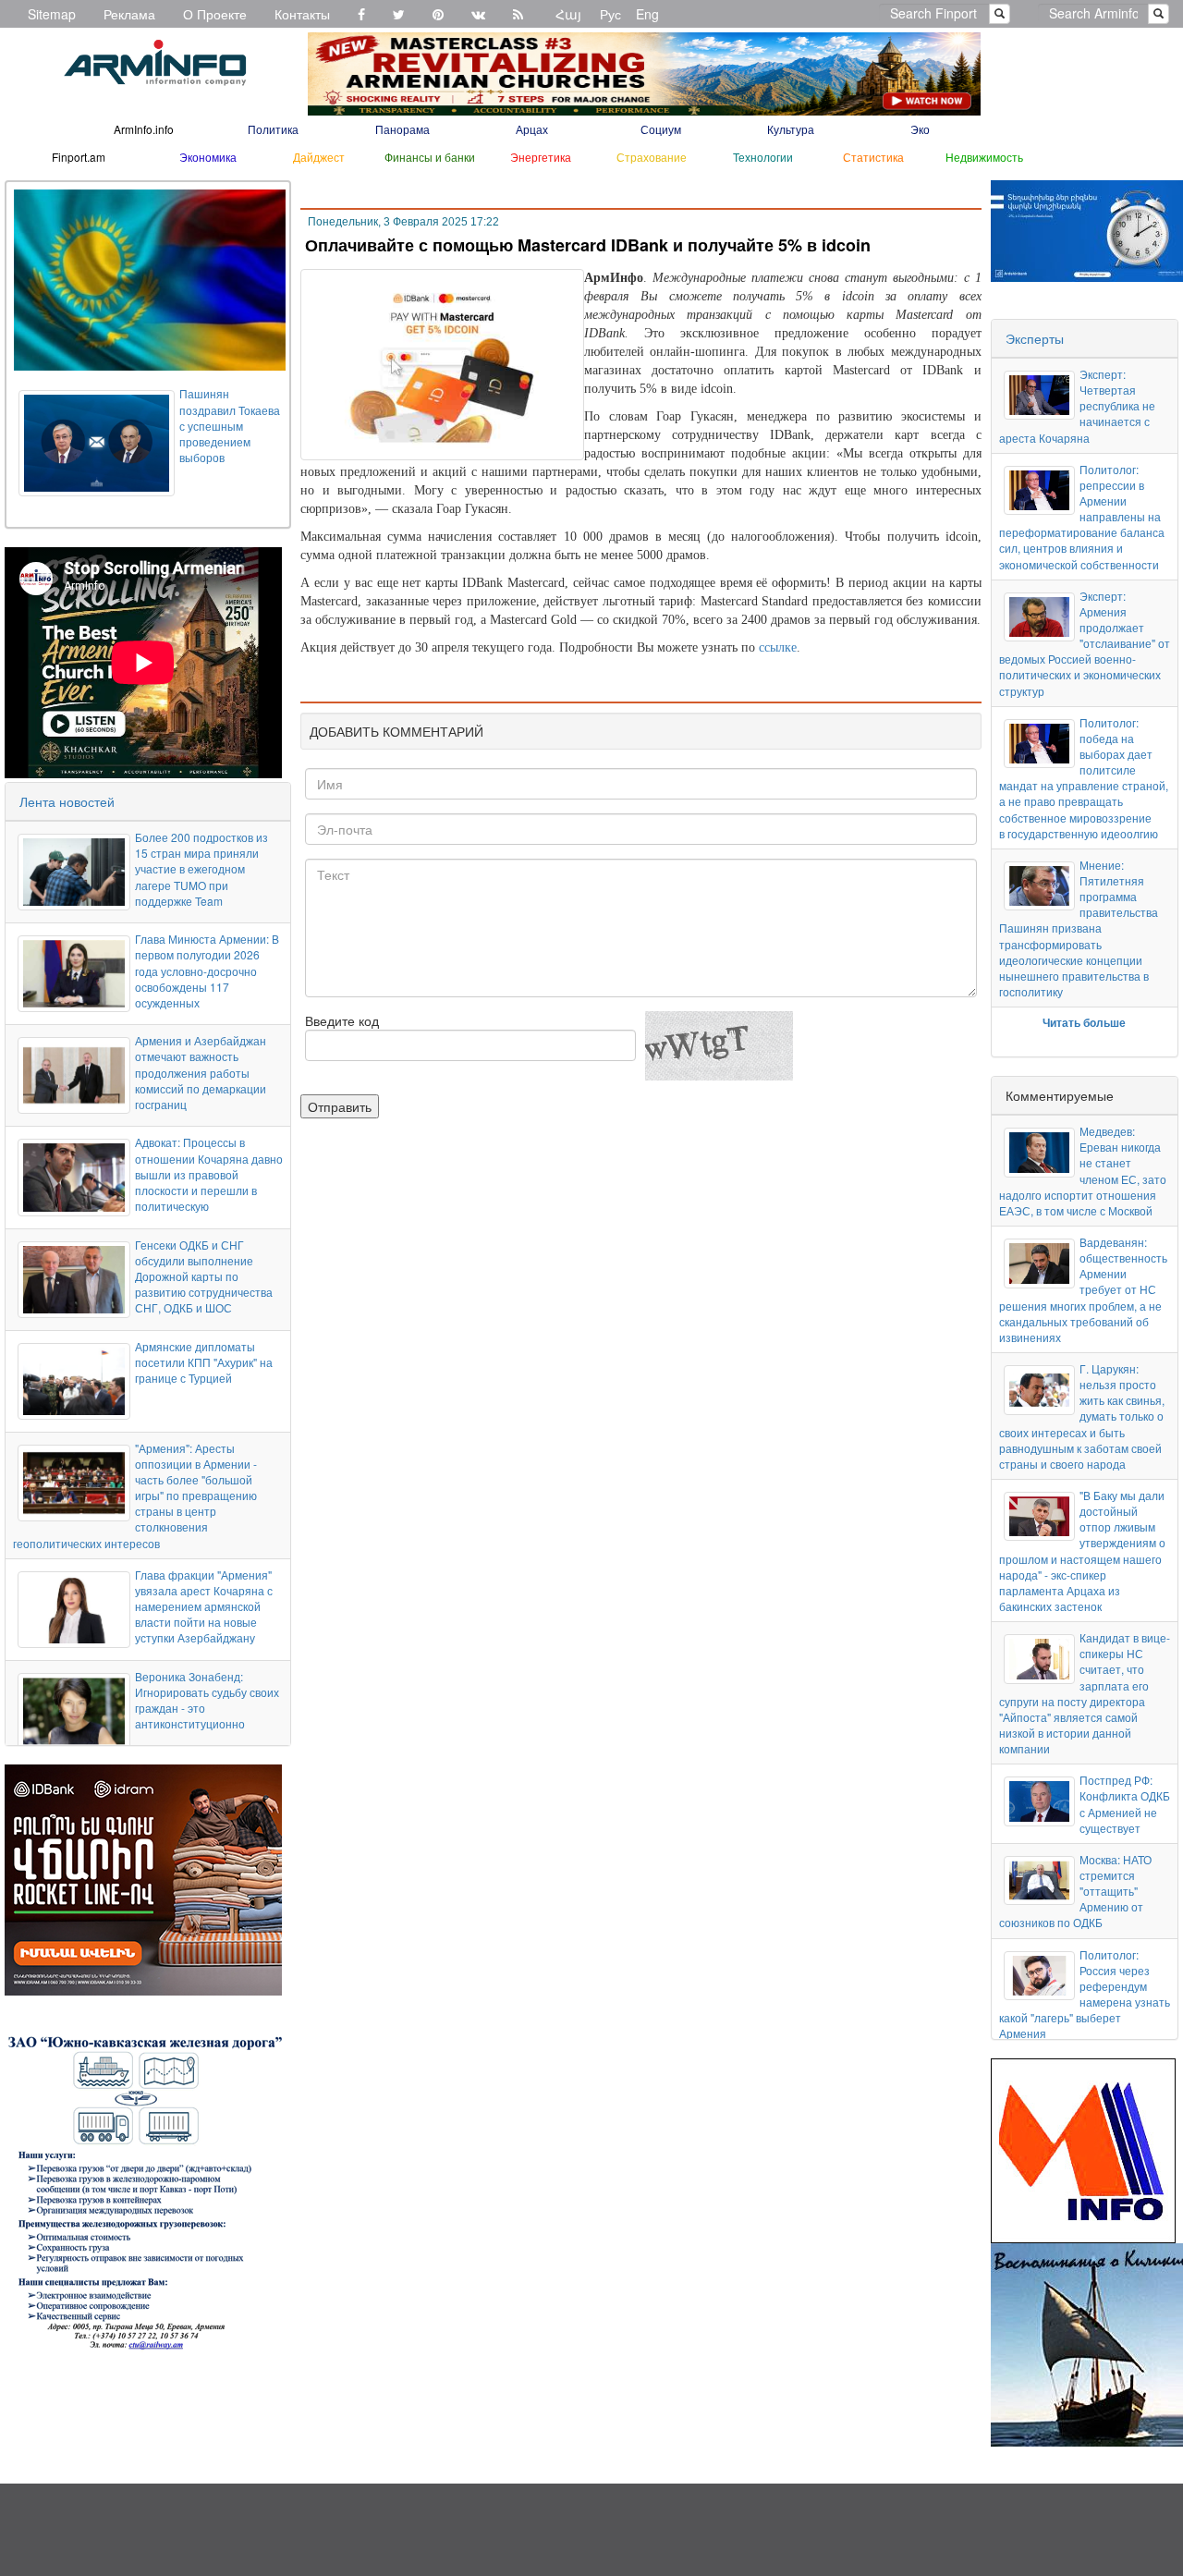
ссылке (778, 647)
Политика (273, 129)
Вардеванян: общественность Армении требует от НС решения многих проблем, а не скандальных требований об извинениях (1083, 1289)
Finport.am (79, 157)
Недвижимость (984, 157)
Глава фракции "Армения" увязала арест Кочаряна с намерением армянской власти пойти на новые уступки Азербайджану (204, 1606)
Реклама (129, 14)
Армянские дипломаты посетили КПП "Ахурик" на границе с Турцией (204, 1362)
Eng (647, 14)
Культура (791, 129)
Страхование (652, 157)
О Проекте (215, 14)
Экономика (208, 157)
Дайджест (319, 157)
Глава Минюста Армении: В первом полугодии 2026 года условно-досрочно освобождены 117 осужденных (207, 971)
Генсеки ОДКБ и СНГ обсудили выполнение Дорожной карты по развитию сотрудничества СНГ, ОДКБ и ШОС (204, 1276)
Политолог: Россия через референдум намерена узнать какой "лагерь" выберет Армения (1085, 1994)
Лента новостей (67, 801)
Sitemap (52, 14)
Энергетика (541, 157)
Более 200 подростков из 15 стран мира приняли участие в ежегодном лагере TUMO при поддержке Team (201, 869)
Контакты (302, 14)
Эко (920, 129)
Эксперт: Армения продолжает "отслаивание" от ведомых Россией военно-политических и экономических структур (1085, 643)
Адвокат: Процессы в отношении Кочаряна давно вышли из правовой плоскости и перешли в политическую (209, 1174)
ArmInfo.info (144, 129)
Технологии (763, 157)
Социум (661, 129)
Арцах (532, 129)
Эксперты (1035, 338)
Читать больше (1084, 1022)
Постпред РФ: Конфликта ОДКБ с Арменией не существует (1125, 1803)
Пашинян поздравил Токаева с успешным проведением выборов (230, 425)
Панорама (402, 129)
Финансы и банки (430, 157)
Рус (610, 14)
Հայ (568, 14)
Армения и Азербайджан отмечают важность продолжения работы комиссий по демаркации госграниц (201, 1072)
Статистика (873, 157)
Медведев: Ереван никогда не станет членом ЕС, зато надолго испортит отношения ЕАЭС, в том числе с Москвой (1083, 1171)
